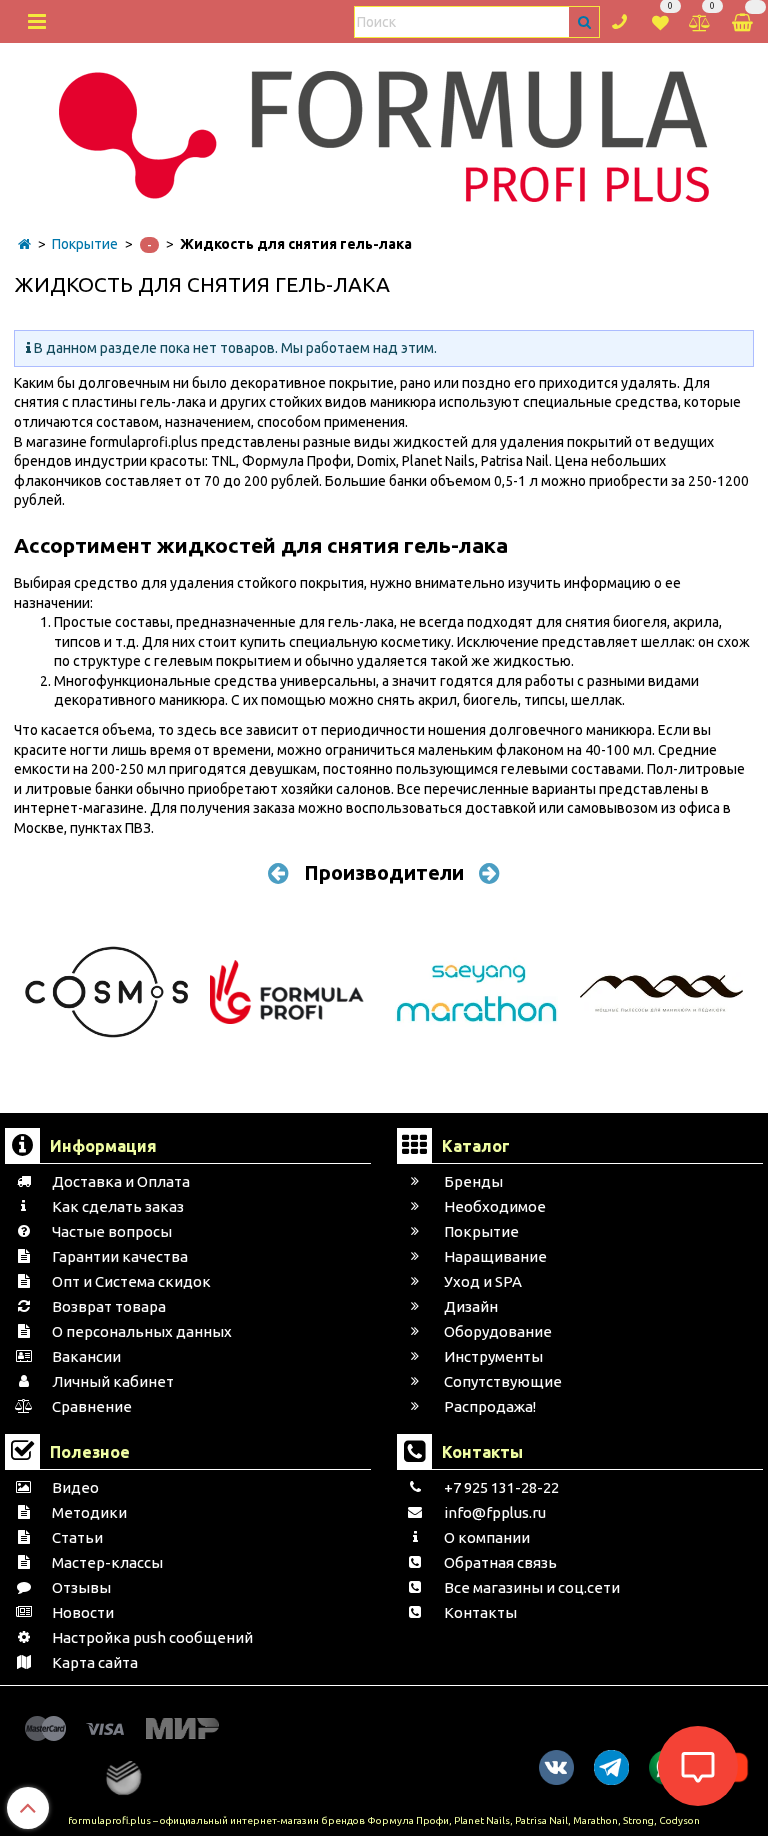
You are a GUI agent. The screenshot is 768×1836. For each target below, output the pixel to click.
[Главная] (24, 244)
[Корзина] (744, 21)
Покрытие (85, 244)
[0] (660, 20)
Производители (384, 872)
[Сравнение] (700, 20)
